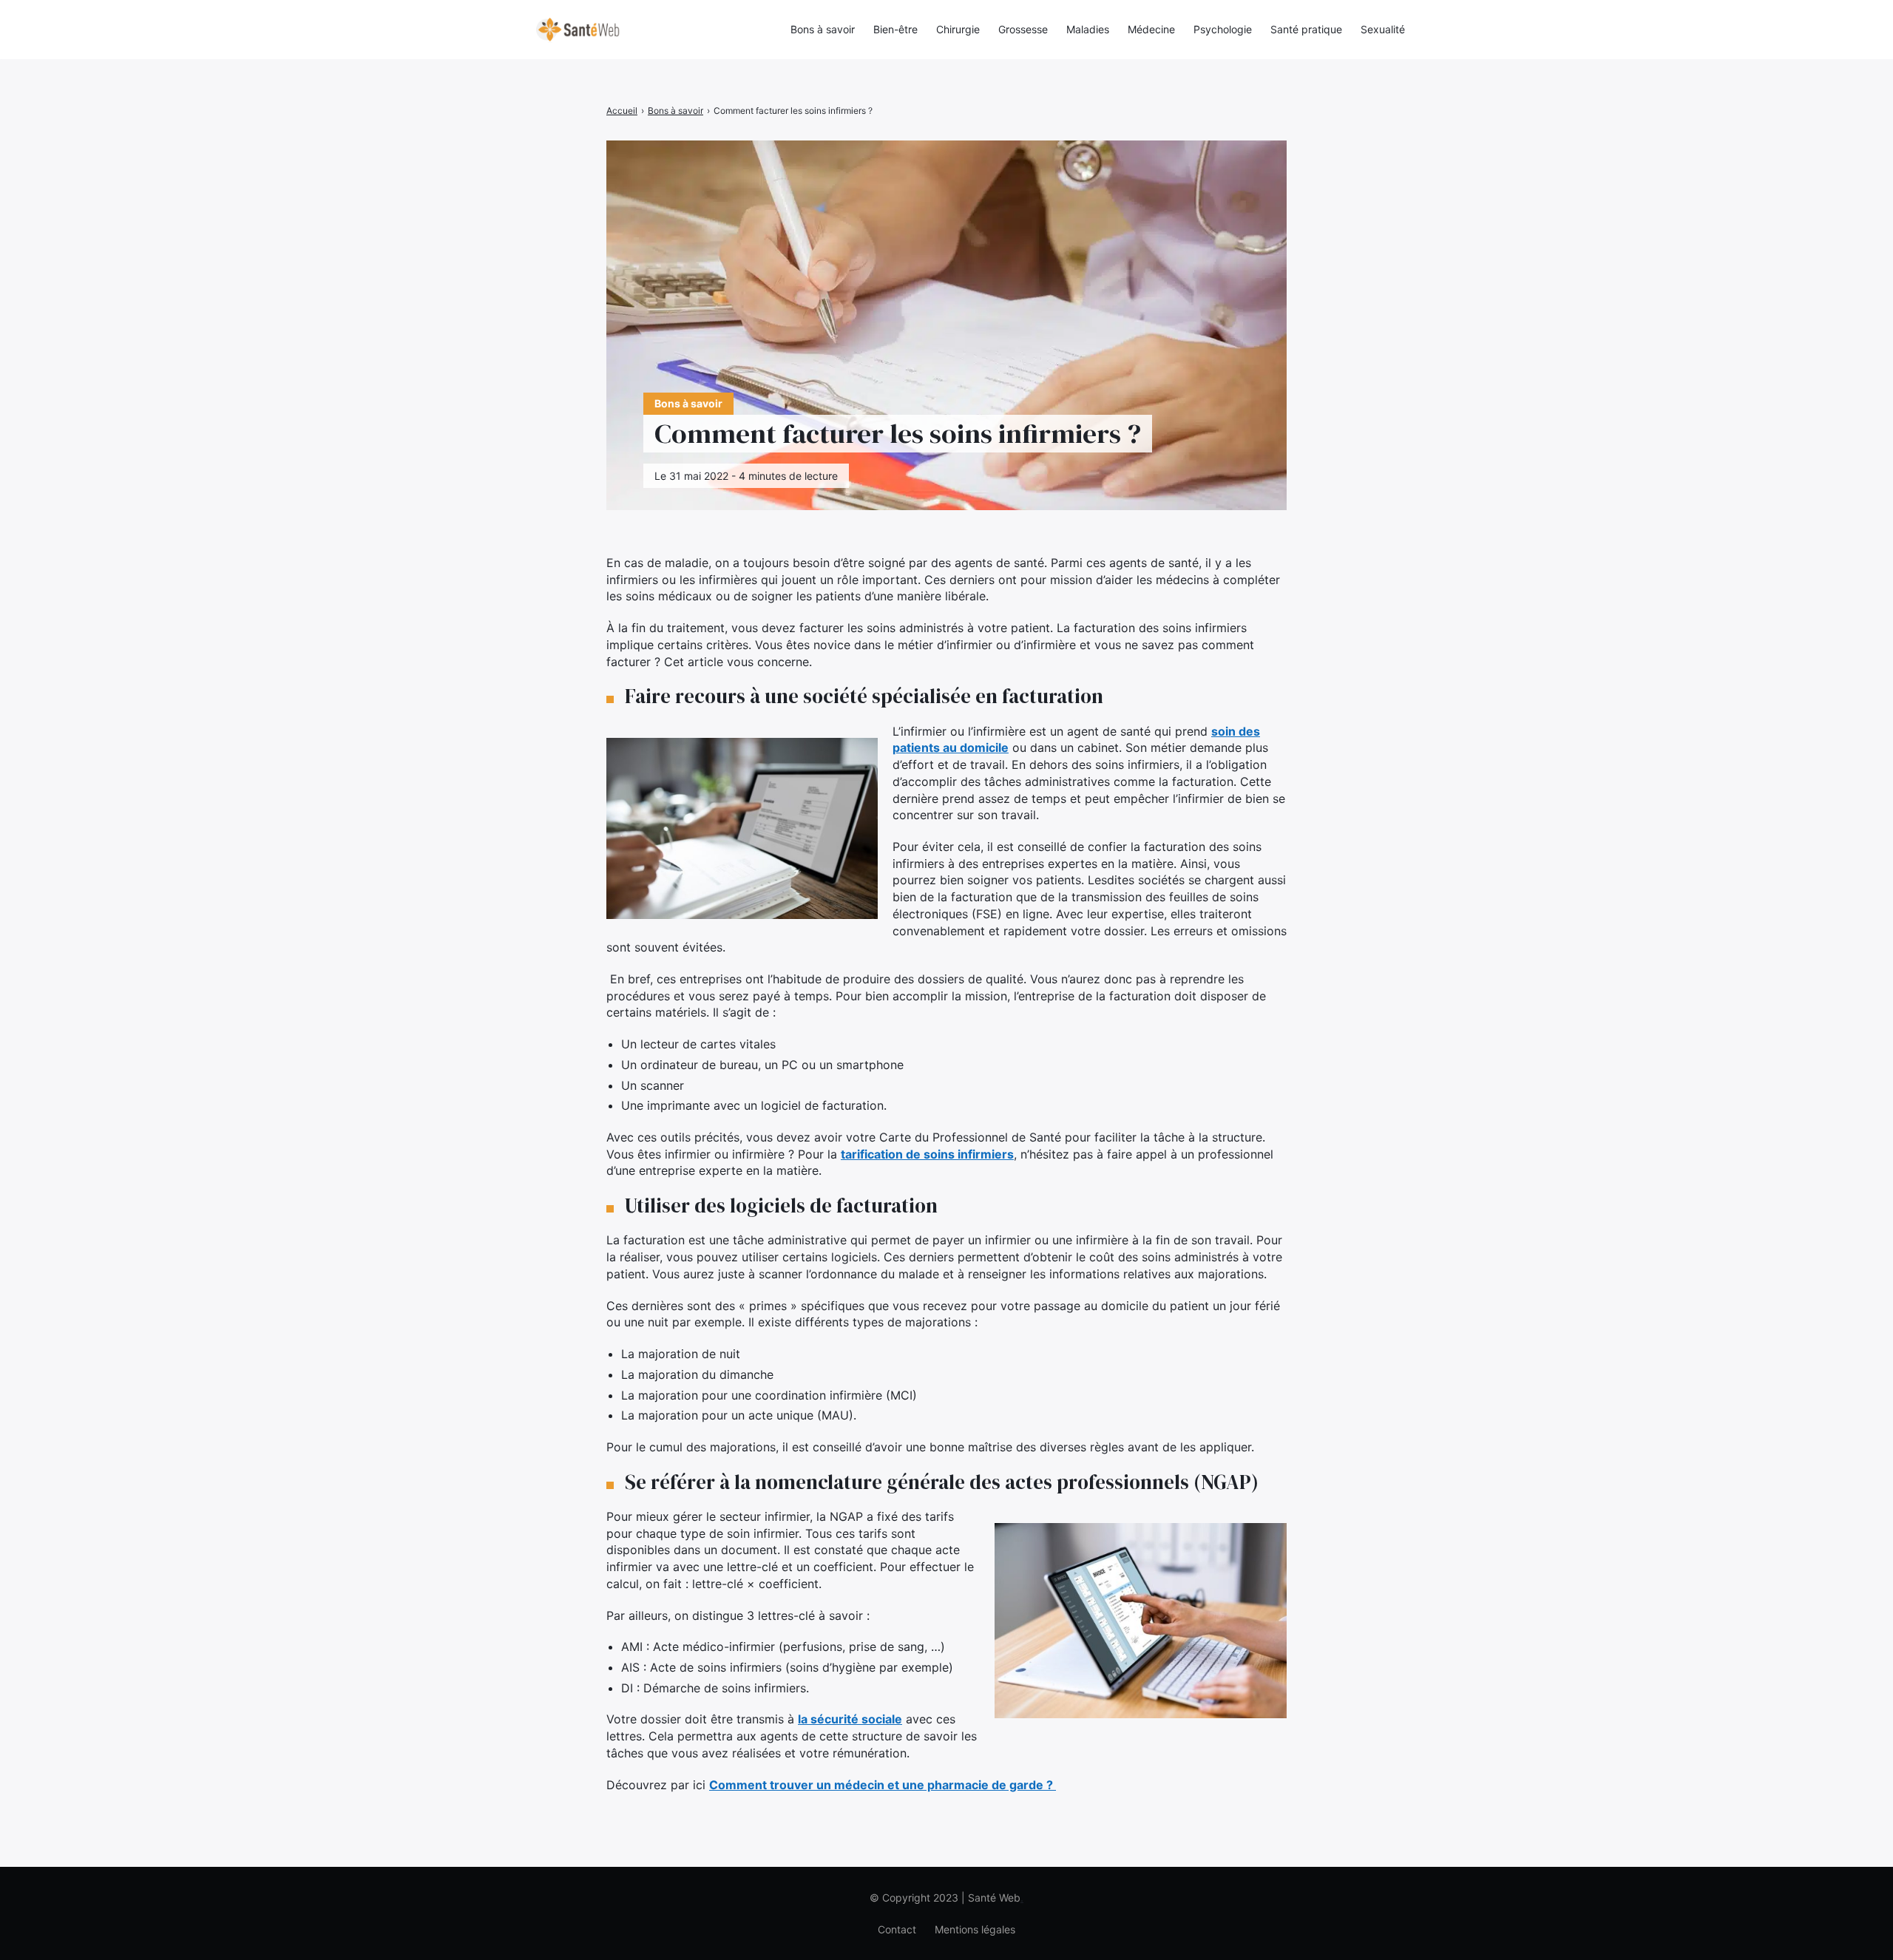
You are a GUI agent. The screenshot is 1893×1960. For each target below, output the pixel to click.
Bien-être (895, 29)
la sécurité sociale (850, 1719)
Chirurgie (958, 29)
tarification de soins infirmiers (927, 1154)
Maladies (1088, 29)
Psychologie (1223, 29)
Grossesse (1023, 29)
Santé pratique (1306, 29)
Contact (897, 1929)
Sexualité (1383, 29)
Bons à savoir (823, 29)
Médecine (1151, 29)
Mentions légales (975, 1929)
